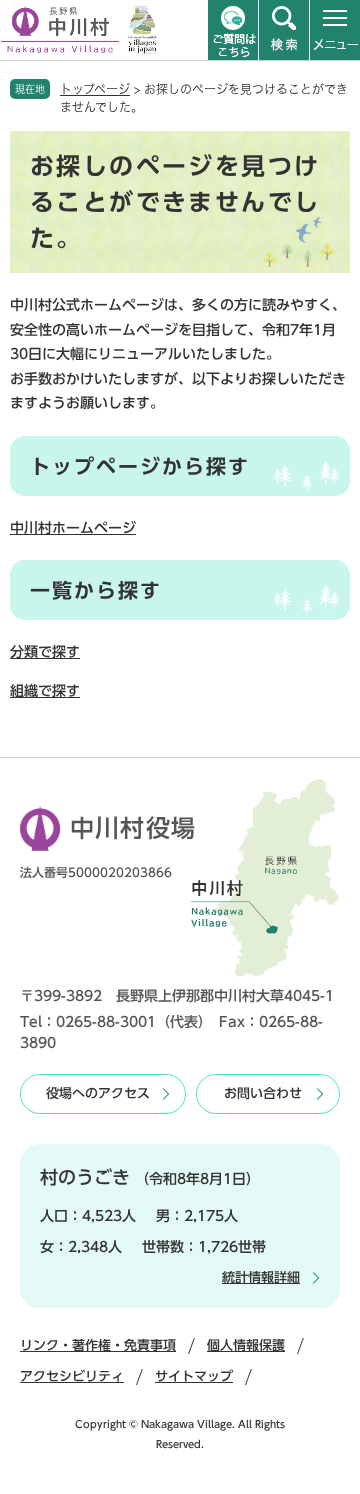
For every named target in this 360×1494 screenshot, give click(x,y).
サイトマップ (194, 1376)
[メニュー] (335, 30)
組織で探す (45, 691)
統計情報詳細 (261, 1277)
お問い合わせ (263, 1093)
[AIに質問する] (233, 30)
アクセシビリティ (72, 1376)
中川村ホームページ (73, 528)
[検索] (284, 30)
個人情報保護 (246, 1345)
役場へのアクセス (98, 1093)
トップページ (95, 89)
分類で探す (45, 652)
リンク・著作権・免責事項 (98, 1345)
